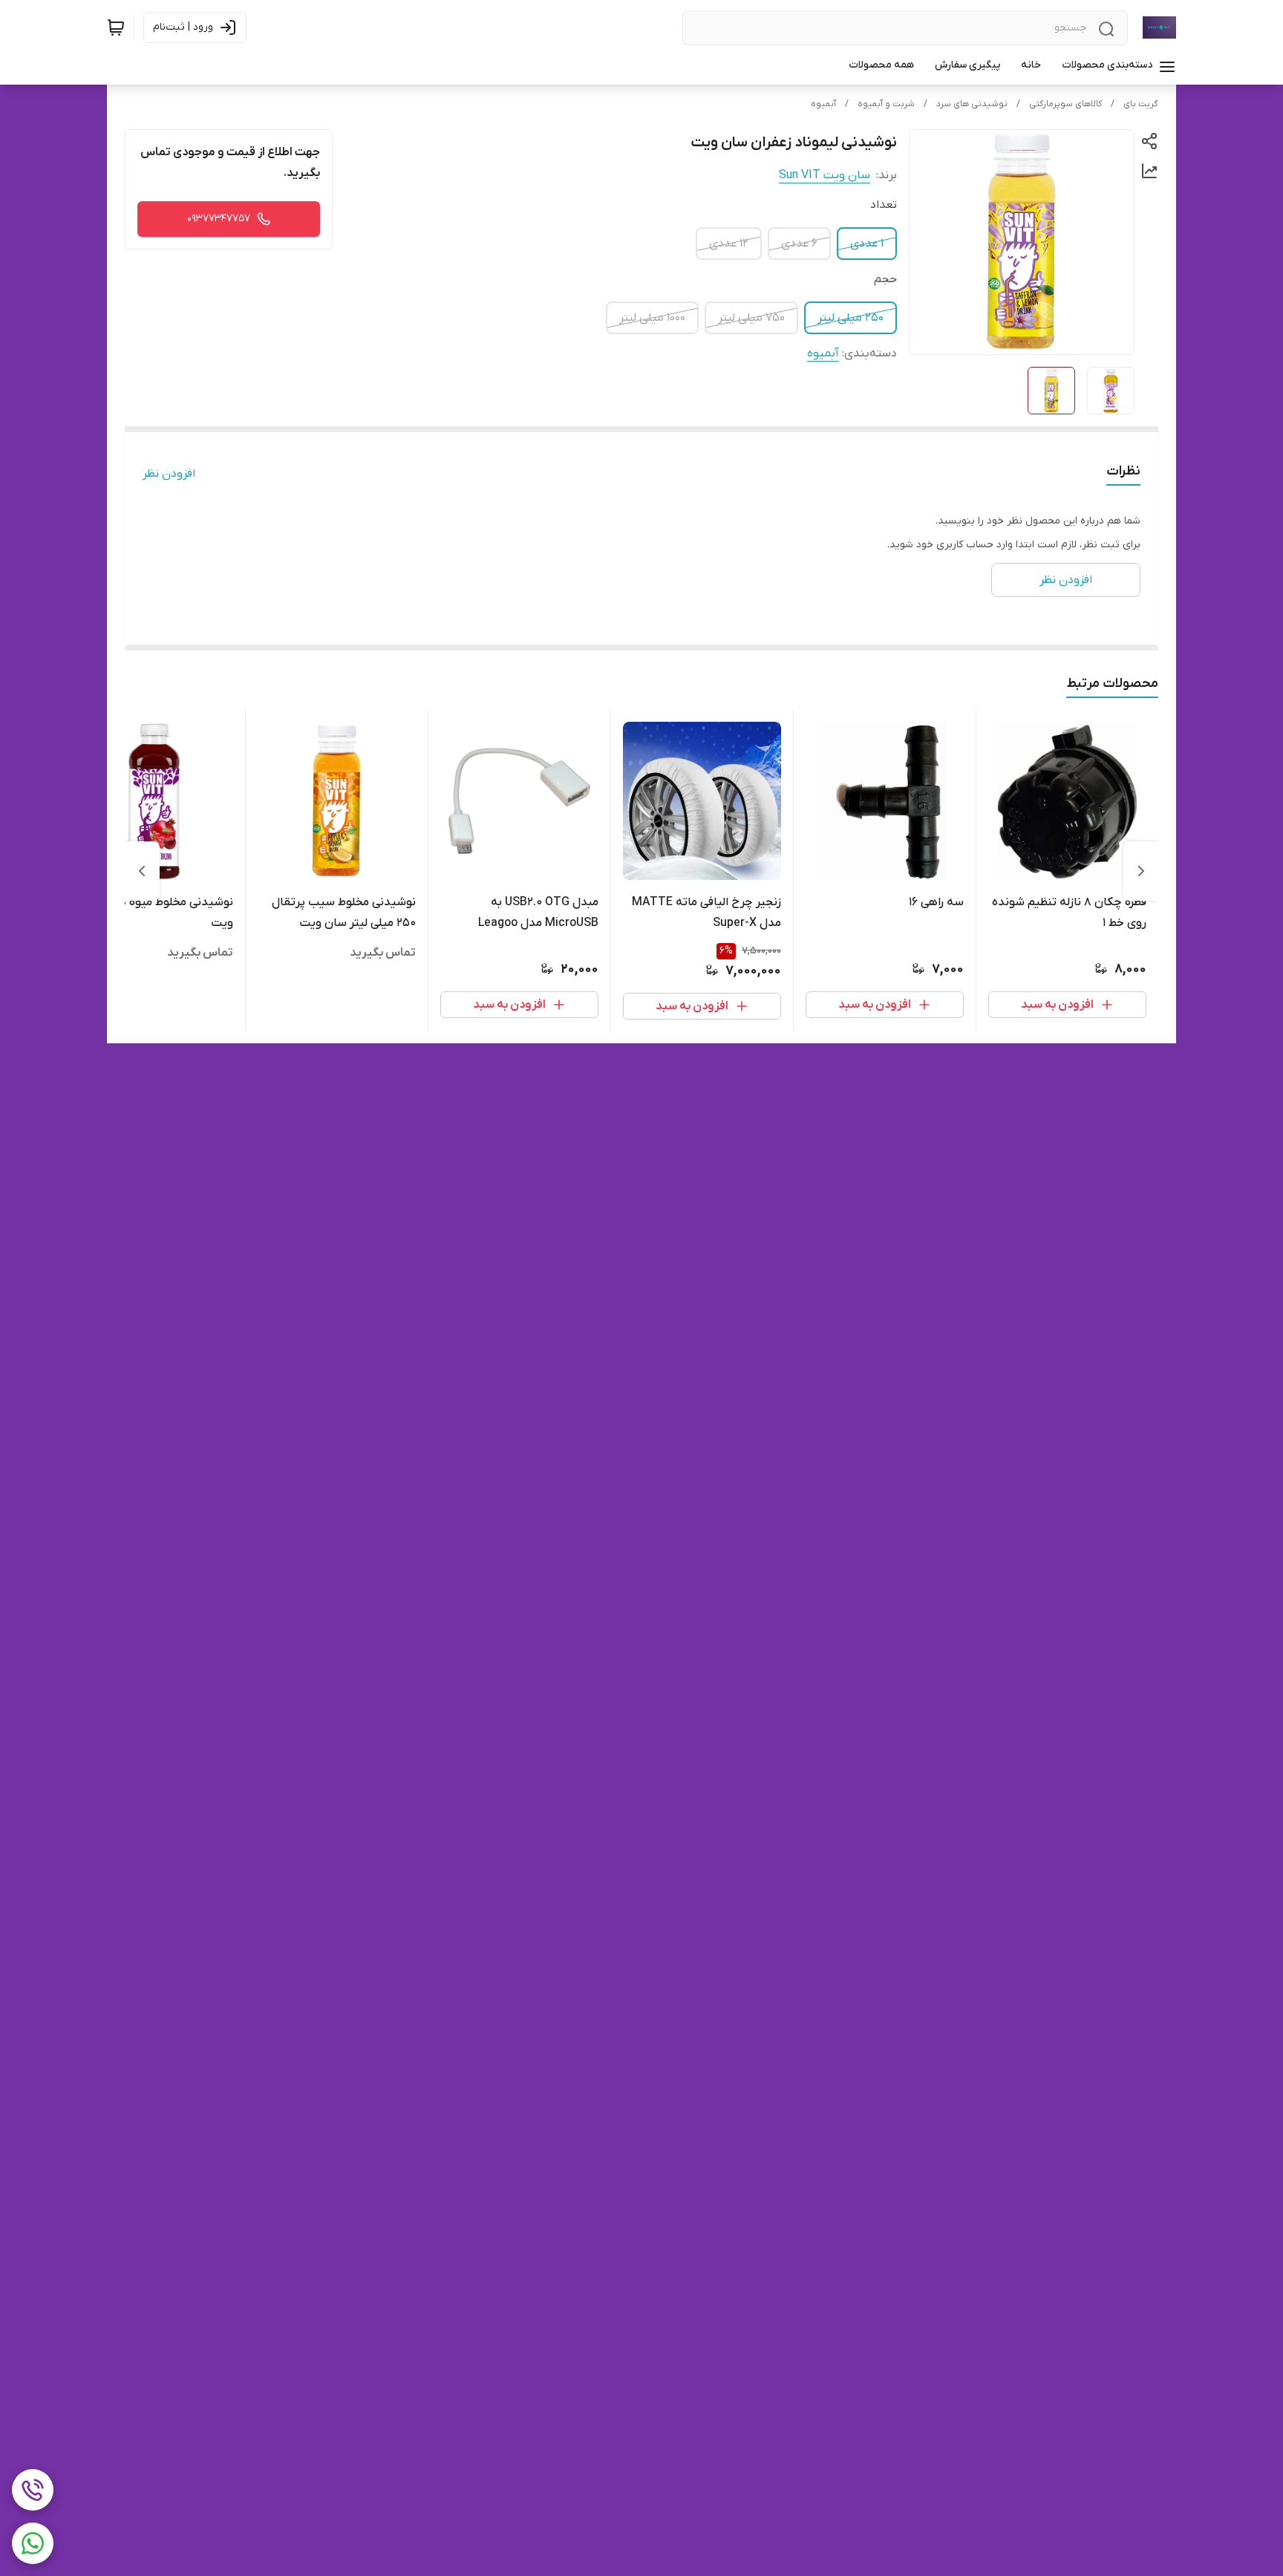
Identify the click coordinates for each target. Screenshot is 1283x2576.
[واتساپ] (33, 2543)
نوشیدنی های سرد (972, 104)
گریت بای (1141, 104)
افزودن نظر (169, 474)
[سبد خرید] (116, 27)
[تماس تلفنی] (33, 2490)
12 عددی (729, 244)
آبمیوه (823, 104)
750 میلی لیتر (751, 318)
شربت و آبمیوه (886, 104)
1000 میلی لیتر (652, 318)
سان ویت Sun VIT (825, 175)
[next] (142, 871)
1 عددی (867, 244)
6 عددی (799, 244)
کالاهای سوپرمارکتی (1065, 104)
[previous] (1141, 871)
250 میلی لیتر (851, 318)
